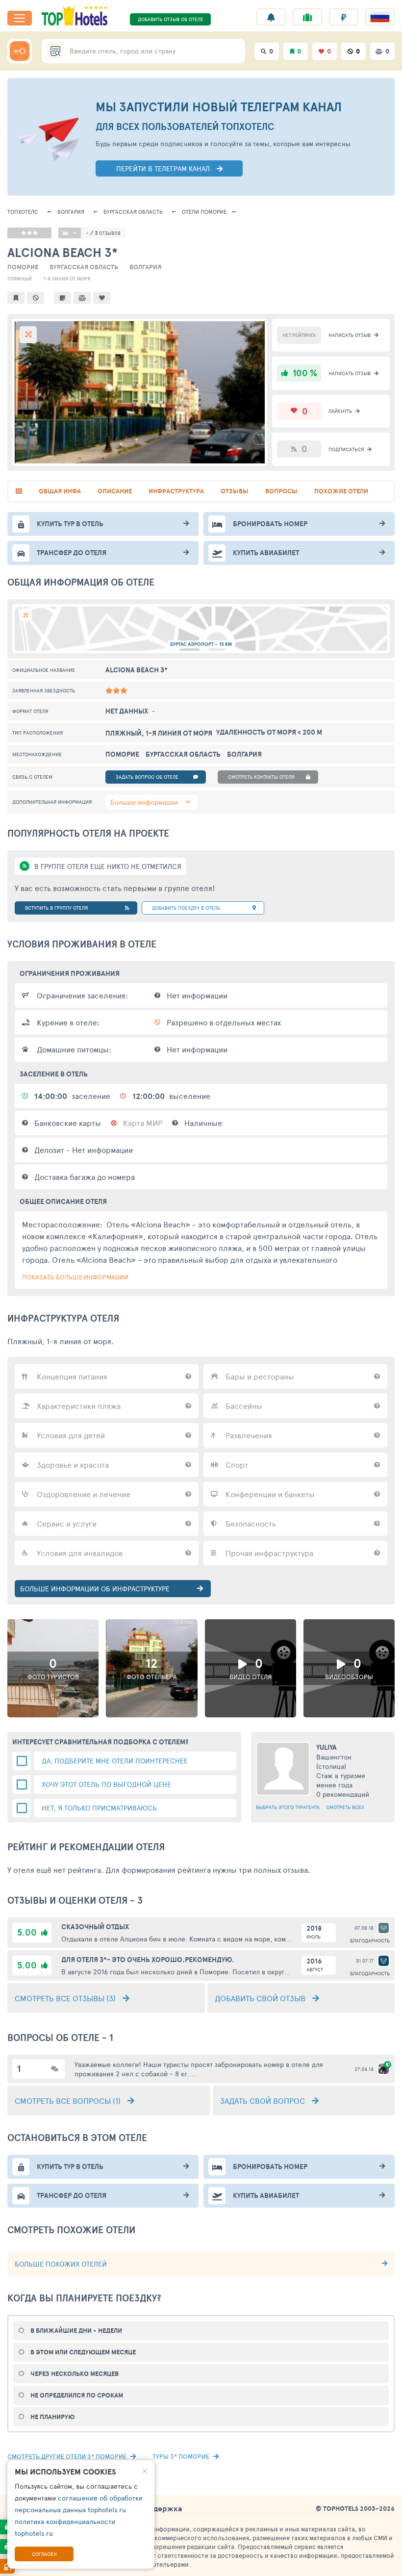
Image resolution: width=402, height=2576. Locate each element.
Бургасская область (133, 212)
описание (115, 491)
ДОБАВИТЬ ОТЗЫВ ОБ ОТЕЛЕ (171, 19)
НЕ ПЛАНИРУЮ (52, 2417)
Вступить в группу (56, 908)
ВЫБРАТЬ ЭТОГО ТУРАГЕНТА (288, 1807)
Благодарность (370, 1940)
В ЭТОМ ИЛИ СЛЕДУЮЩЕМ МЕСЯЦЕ (83, 2352)
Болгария (71, 212)
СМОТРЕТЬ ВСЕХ (345, 1807)
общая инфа (60, 491)
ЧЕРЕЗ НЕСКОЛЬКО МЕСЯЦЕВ (75, 2374)
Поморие (204, 212)
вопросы (281, 491)
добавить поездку (186, 908)
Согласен (44, 2554)
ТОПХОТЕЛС (23, 212)
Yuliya (327, 1747)
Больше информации (144, 802)
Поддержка (160, 2508)
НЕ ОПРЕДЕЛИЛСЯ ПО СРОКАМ (77, 2395)
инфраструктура (176, 491)
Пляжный (20, 279)
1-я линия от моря (67, 279)
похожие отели (341, 491)
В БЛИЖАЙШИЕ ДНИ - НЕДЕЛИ (76, 2331)
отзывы (235, 491)
